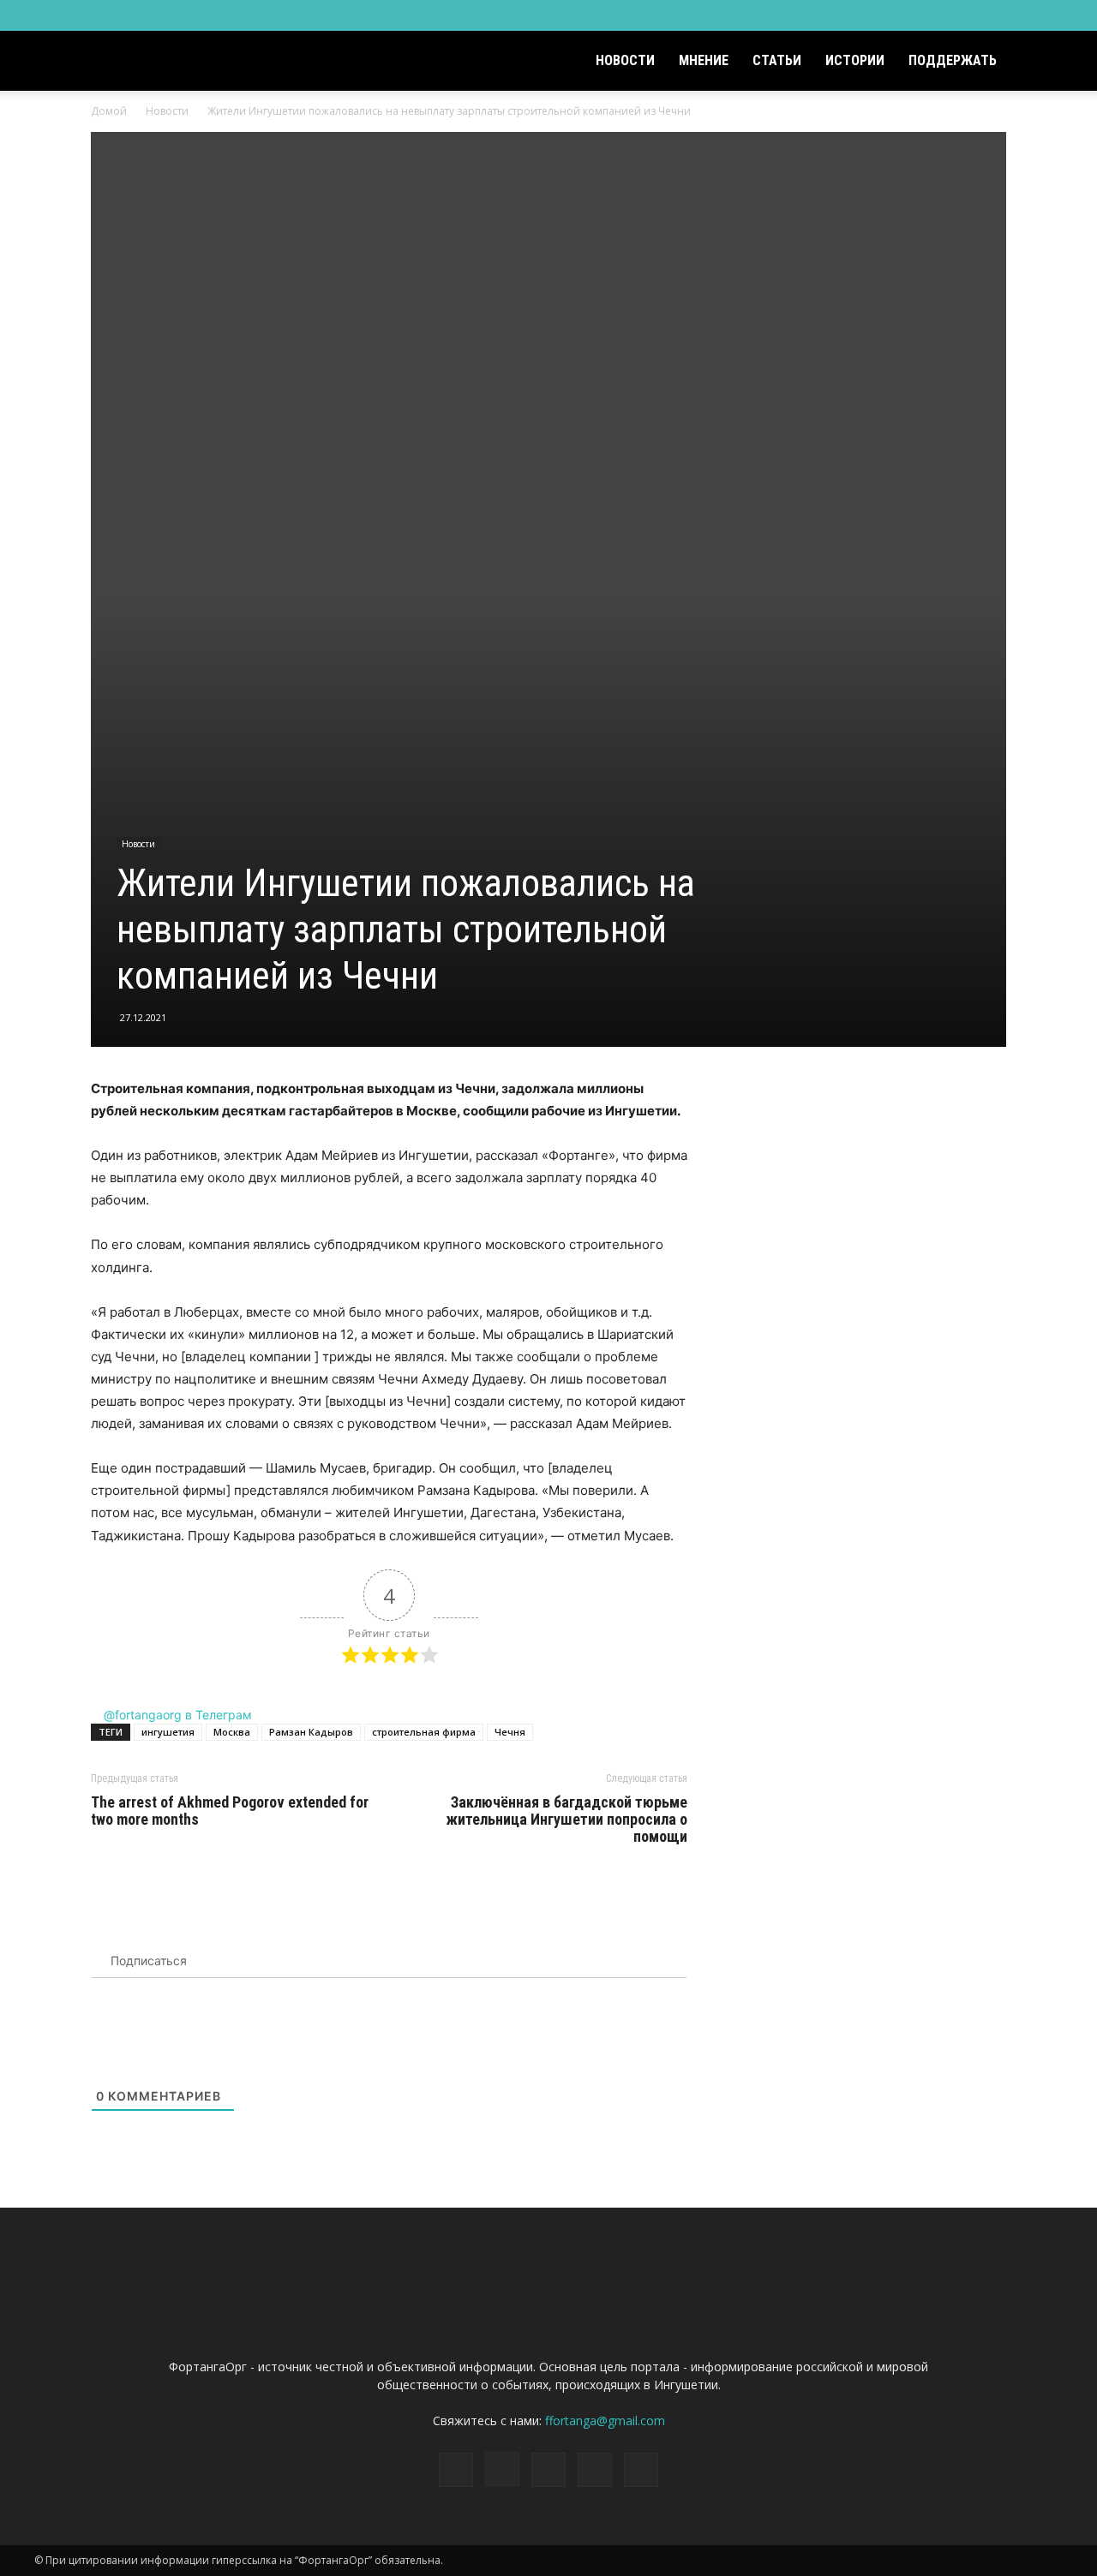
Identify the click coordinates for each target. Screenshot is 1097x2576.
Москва (232, 1732)
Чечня (510, 1732)
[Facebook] (937, 15)
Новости (625, 60)
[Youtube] (1050, 15)
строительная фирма (424, 1732)
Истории (855, 60)
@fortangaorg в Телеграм (176, 1715)
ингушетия (168, 1732)
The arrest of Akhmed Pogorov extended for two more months (230, 1811)
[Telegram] (993, 15)
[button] (1042, 62)
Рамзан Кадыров (311, 1732)
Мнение (704, 60)
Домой (109, 111)
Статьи (777, 60)
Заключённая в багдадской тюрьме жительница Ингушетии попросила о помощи (566, 1820)
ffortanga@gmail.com (605, 2421)
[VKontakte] (1022, 15)
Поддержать (953, 60)
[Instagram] (965, 15)
